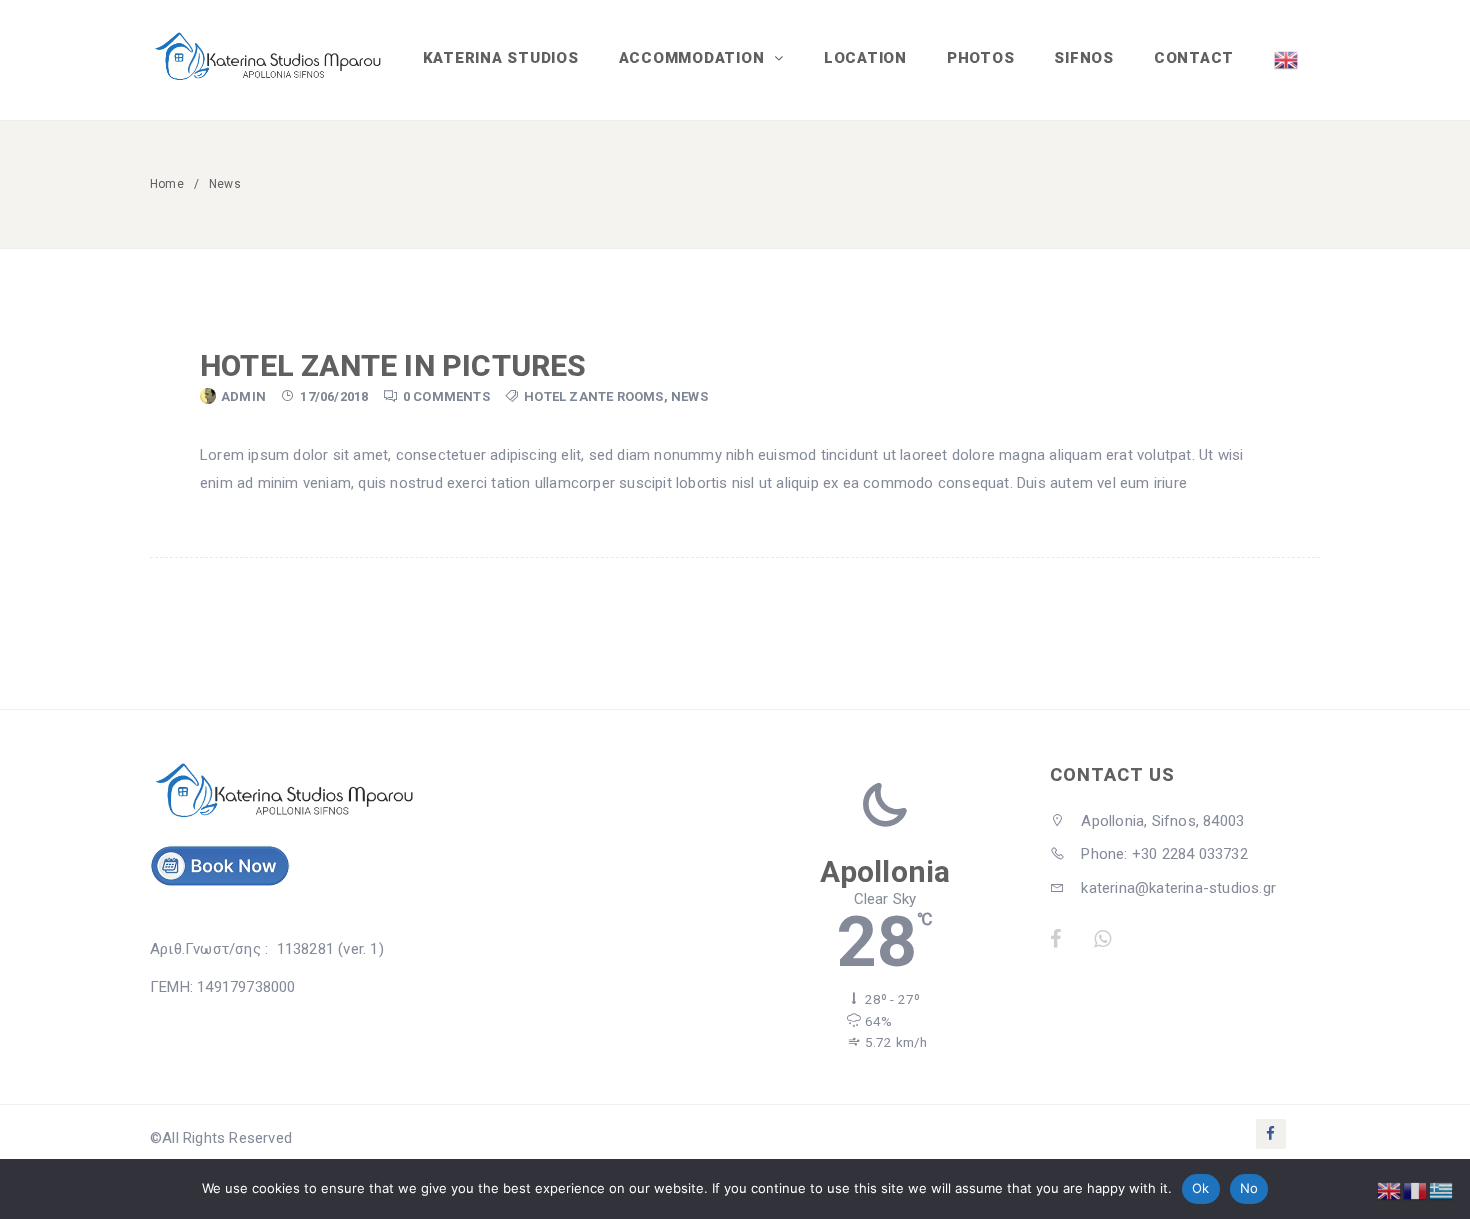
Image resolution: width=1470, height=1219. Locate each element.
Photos (981, 58)
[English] (1287, 60)
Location (865, 58)
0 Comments (446, 396)
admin (243, 396)
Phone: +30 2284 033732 (1162, 854)
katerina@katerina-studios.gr (1176, 888)
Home (167, 184)
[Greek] (1442, 1190)
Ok (1201, 1188)
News (689, 396)
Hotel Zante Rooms (593, 396)
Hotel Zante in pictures (393, 365)
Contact (1194, 58)
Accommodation (694, 58)
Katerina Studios (501, 58)
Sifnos (1084, 58)
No (1249, 1188)
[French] (1416, 1190)
